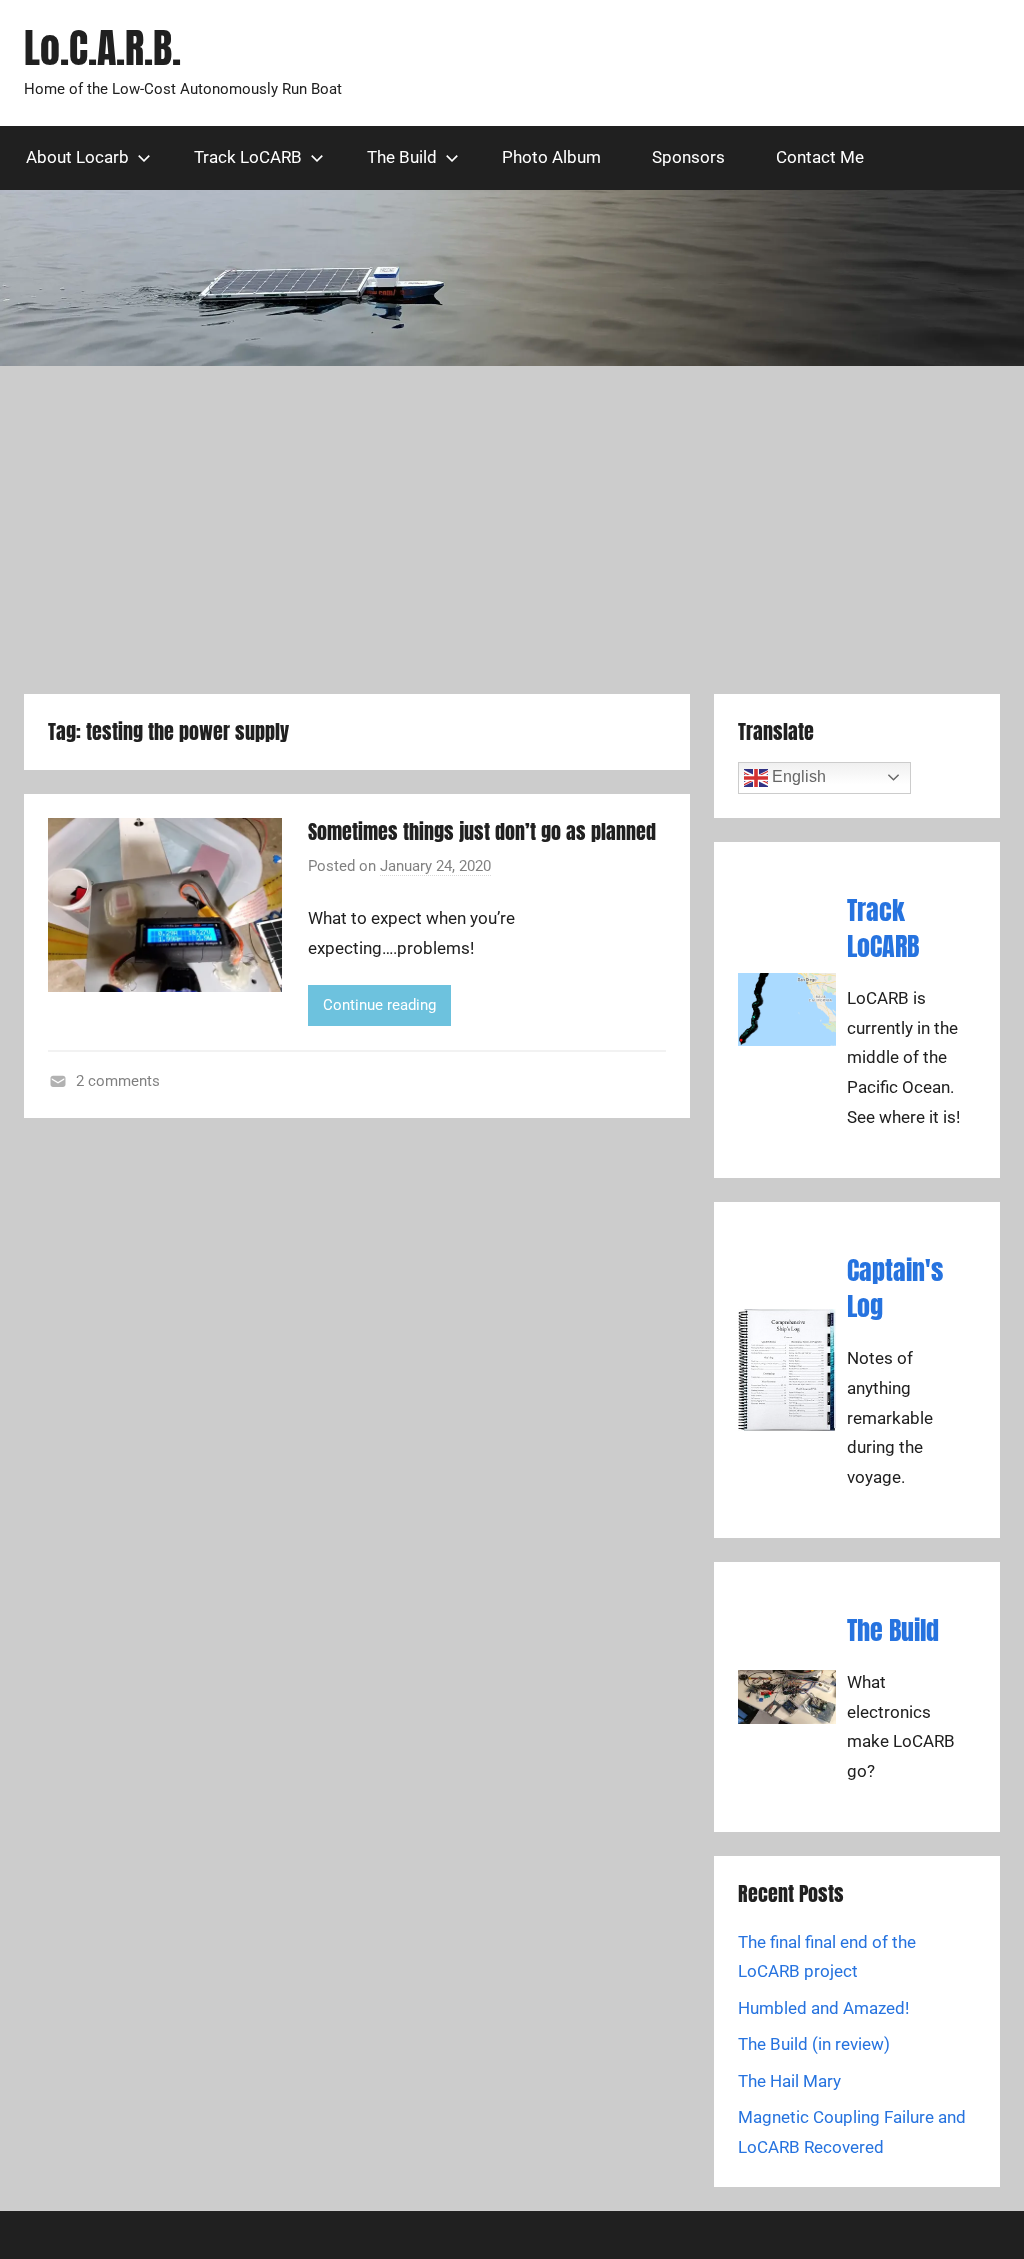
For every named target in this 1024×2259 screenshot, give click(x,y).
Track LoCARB (248, 157)
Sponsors (688, 157)
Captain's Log (895, 1288)
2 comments (118, 1081)
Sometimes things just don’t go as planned (482, 831)
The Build (402, 157)
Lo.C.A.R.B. (102, 48)
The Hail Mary (789, 2081)
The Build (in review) (814, 2044)
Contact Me (820, 157)
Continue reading (379, 1005)
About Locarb (77, 157)
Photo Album (551, 157)
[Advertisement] (512, 530)
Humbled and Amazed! (823, 2008)
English (797, 776)
